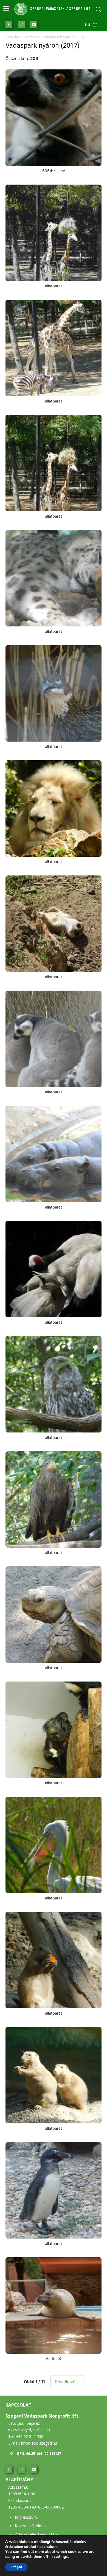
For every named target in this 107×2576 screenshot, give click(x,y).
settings (61, 2557)
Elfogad (16, 2567)
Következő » (67, 2382)
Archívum (33, 37)
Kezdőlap (13, 37)
